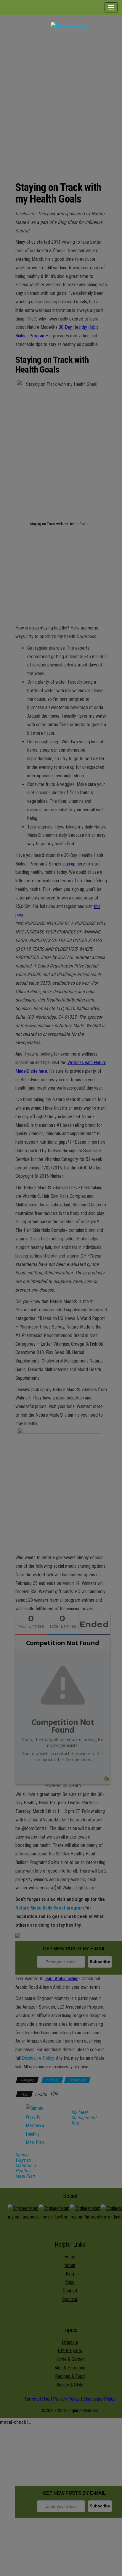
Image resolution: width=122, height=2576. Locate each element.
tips (54, 2093)
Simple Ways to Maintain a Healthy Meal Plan (26, 2166)
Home (70, 2257)
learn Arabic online (62, 1979)
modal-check (13, 2422)
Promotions (77, 2080)
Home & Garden (70, 2359)
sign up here (74, 864)
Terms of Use (37, 2399)
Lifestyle (52, 2080)
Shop (70, 2282)
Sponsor (70, 2299)
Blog (70, 2274)
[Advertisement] (61, 100)
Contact (70, 2291)
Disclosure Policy (38, 2058)
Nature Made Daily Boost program (50, 1908)
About (70, 2265)
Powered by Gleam (63, 1785)
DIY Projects (70, 2351)
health (41, 2094)
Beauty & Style (70, 2385)
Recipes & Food (70, 2376)
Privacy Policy (66, 2399)
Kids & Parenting (70, 2368)
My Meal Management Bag (84, 2118)
